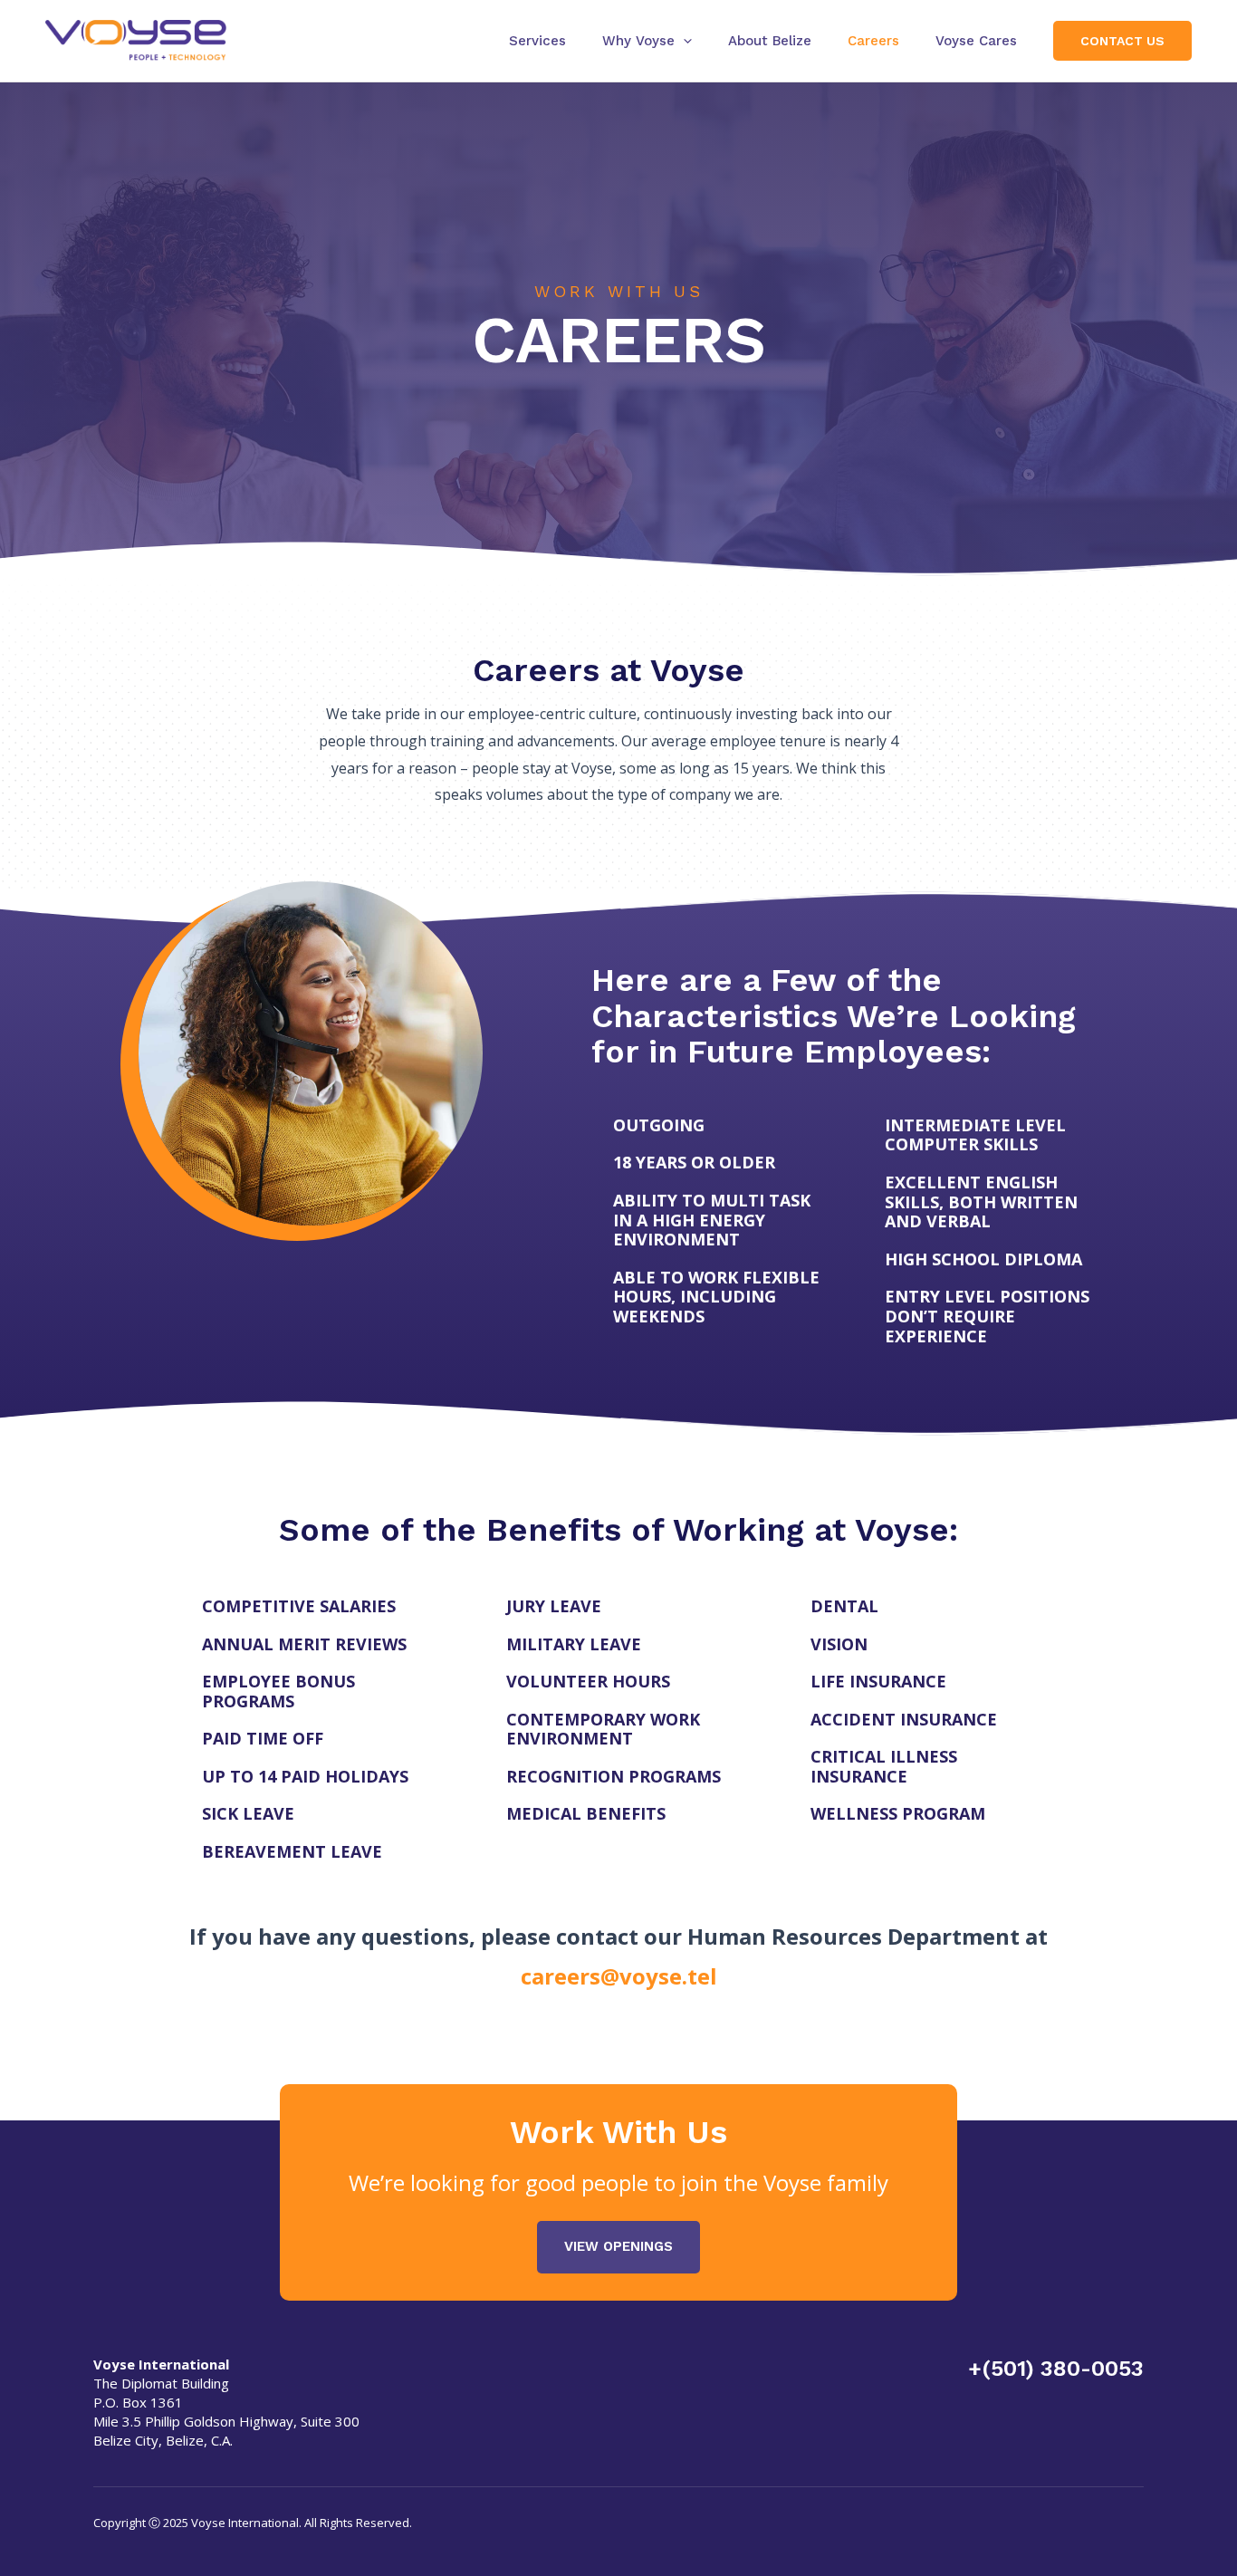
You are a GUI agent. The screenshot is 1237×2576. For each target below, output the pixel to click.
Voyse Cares (976, 41)
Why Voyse (638, 41)
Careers (873, 41)
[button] (683, 41)
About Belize (770, 41)
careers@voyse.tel (619, 1976)
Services (537, 41)
